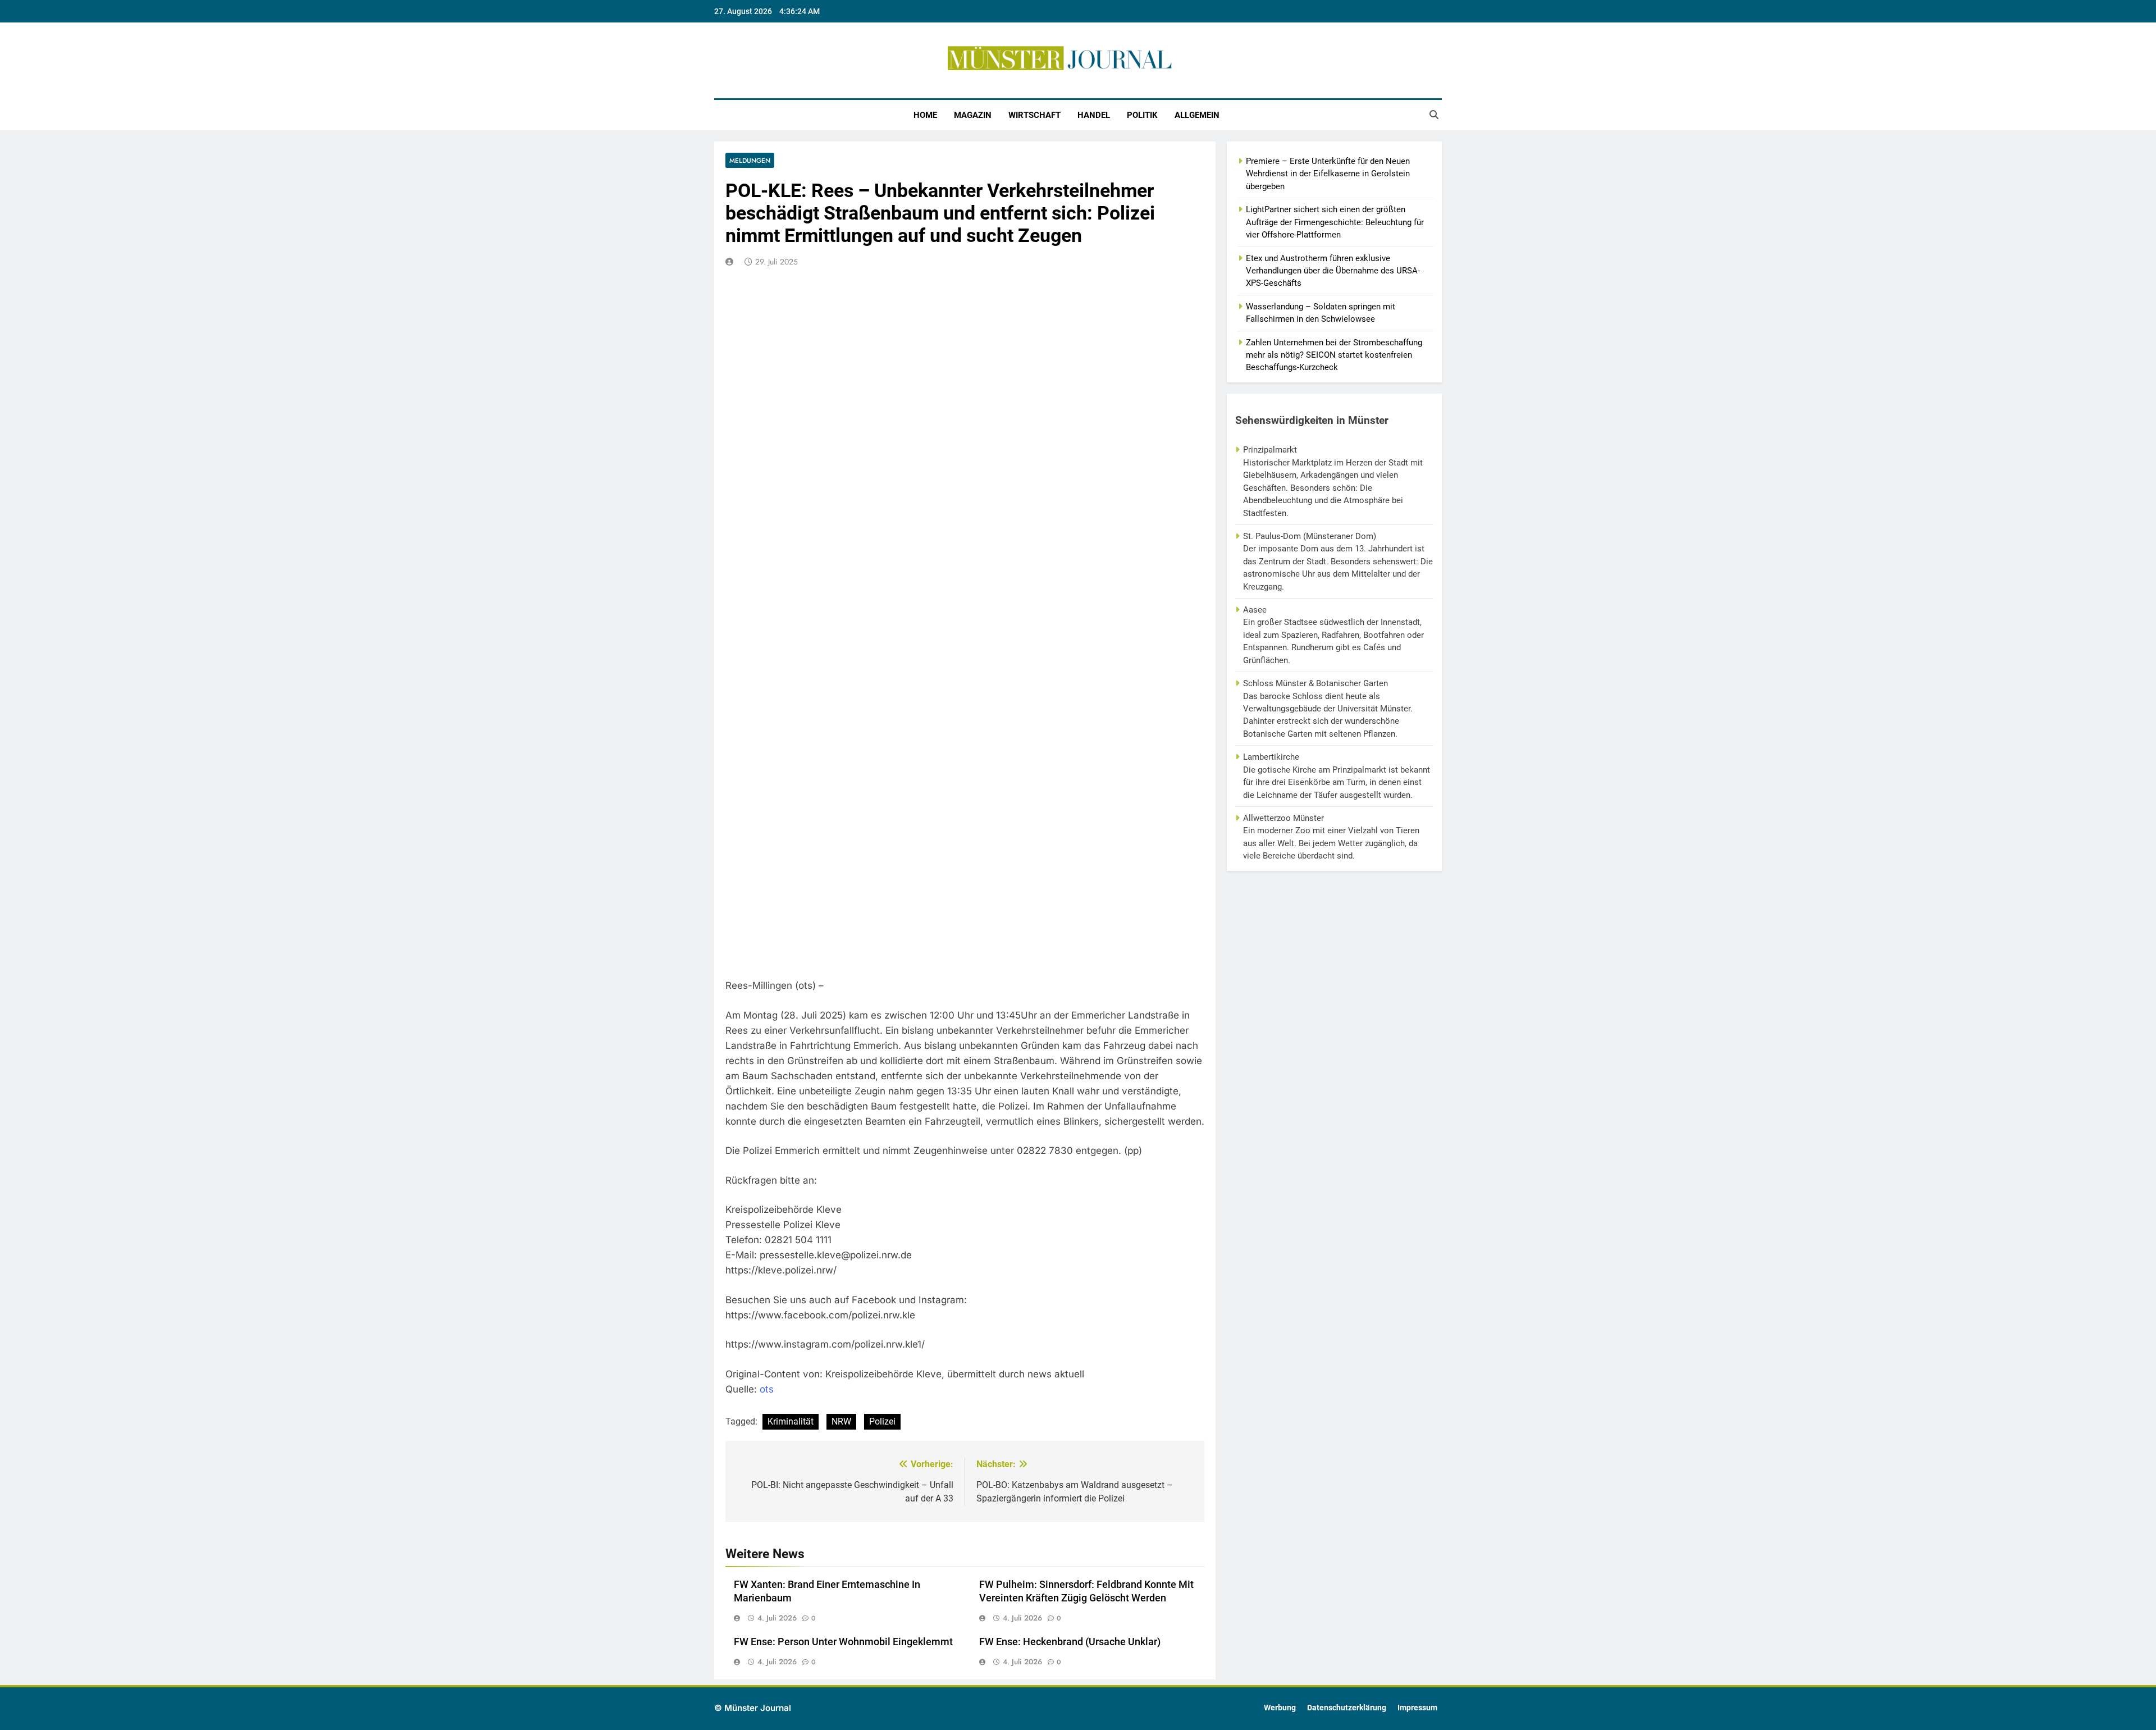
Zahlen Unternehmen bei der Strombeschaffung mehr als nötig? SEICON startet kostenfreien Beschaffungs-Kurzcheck (1334, 355)
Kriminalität (791, 1421)
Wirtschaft (1034, 115)
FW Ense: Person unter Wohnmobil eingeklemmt (843, 1642)
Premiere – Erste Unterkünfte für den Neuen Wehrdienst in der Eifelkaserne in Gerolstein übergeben (1328, 174)
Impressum (1417, 1708)
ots (767, 1389)
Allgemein (1197, 115)
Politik (1142, 115)
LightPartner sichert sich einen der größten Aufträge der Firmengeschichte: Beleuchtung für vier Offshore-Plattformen (1335, 222)
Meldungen (750, 160)
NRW (841, 1421)
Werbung (1280, 1708)
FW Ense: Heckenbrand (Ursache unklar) (1070, 1642)
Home (925, 115)
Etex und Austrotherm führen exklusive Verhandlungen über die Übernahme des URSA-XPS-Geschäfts (1333, 271)
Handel (1094, 115)
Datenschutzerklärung (1347, 1708)
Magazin (973, 115)
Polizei (882, 1421)
